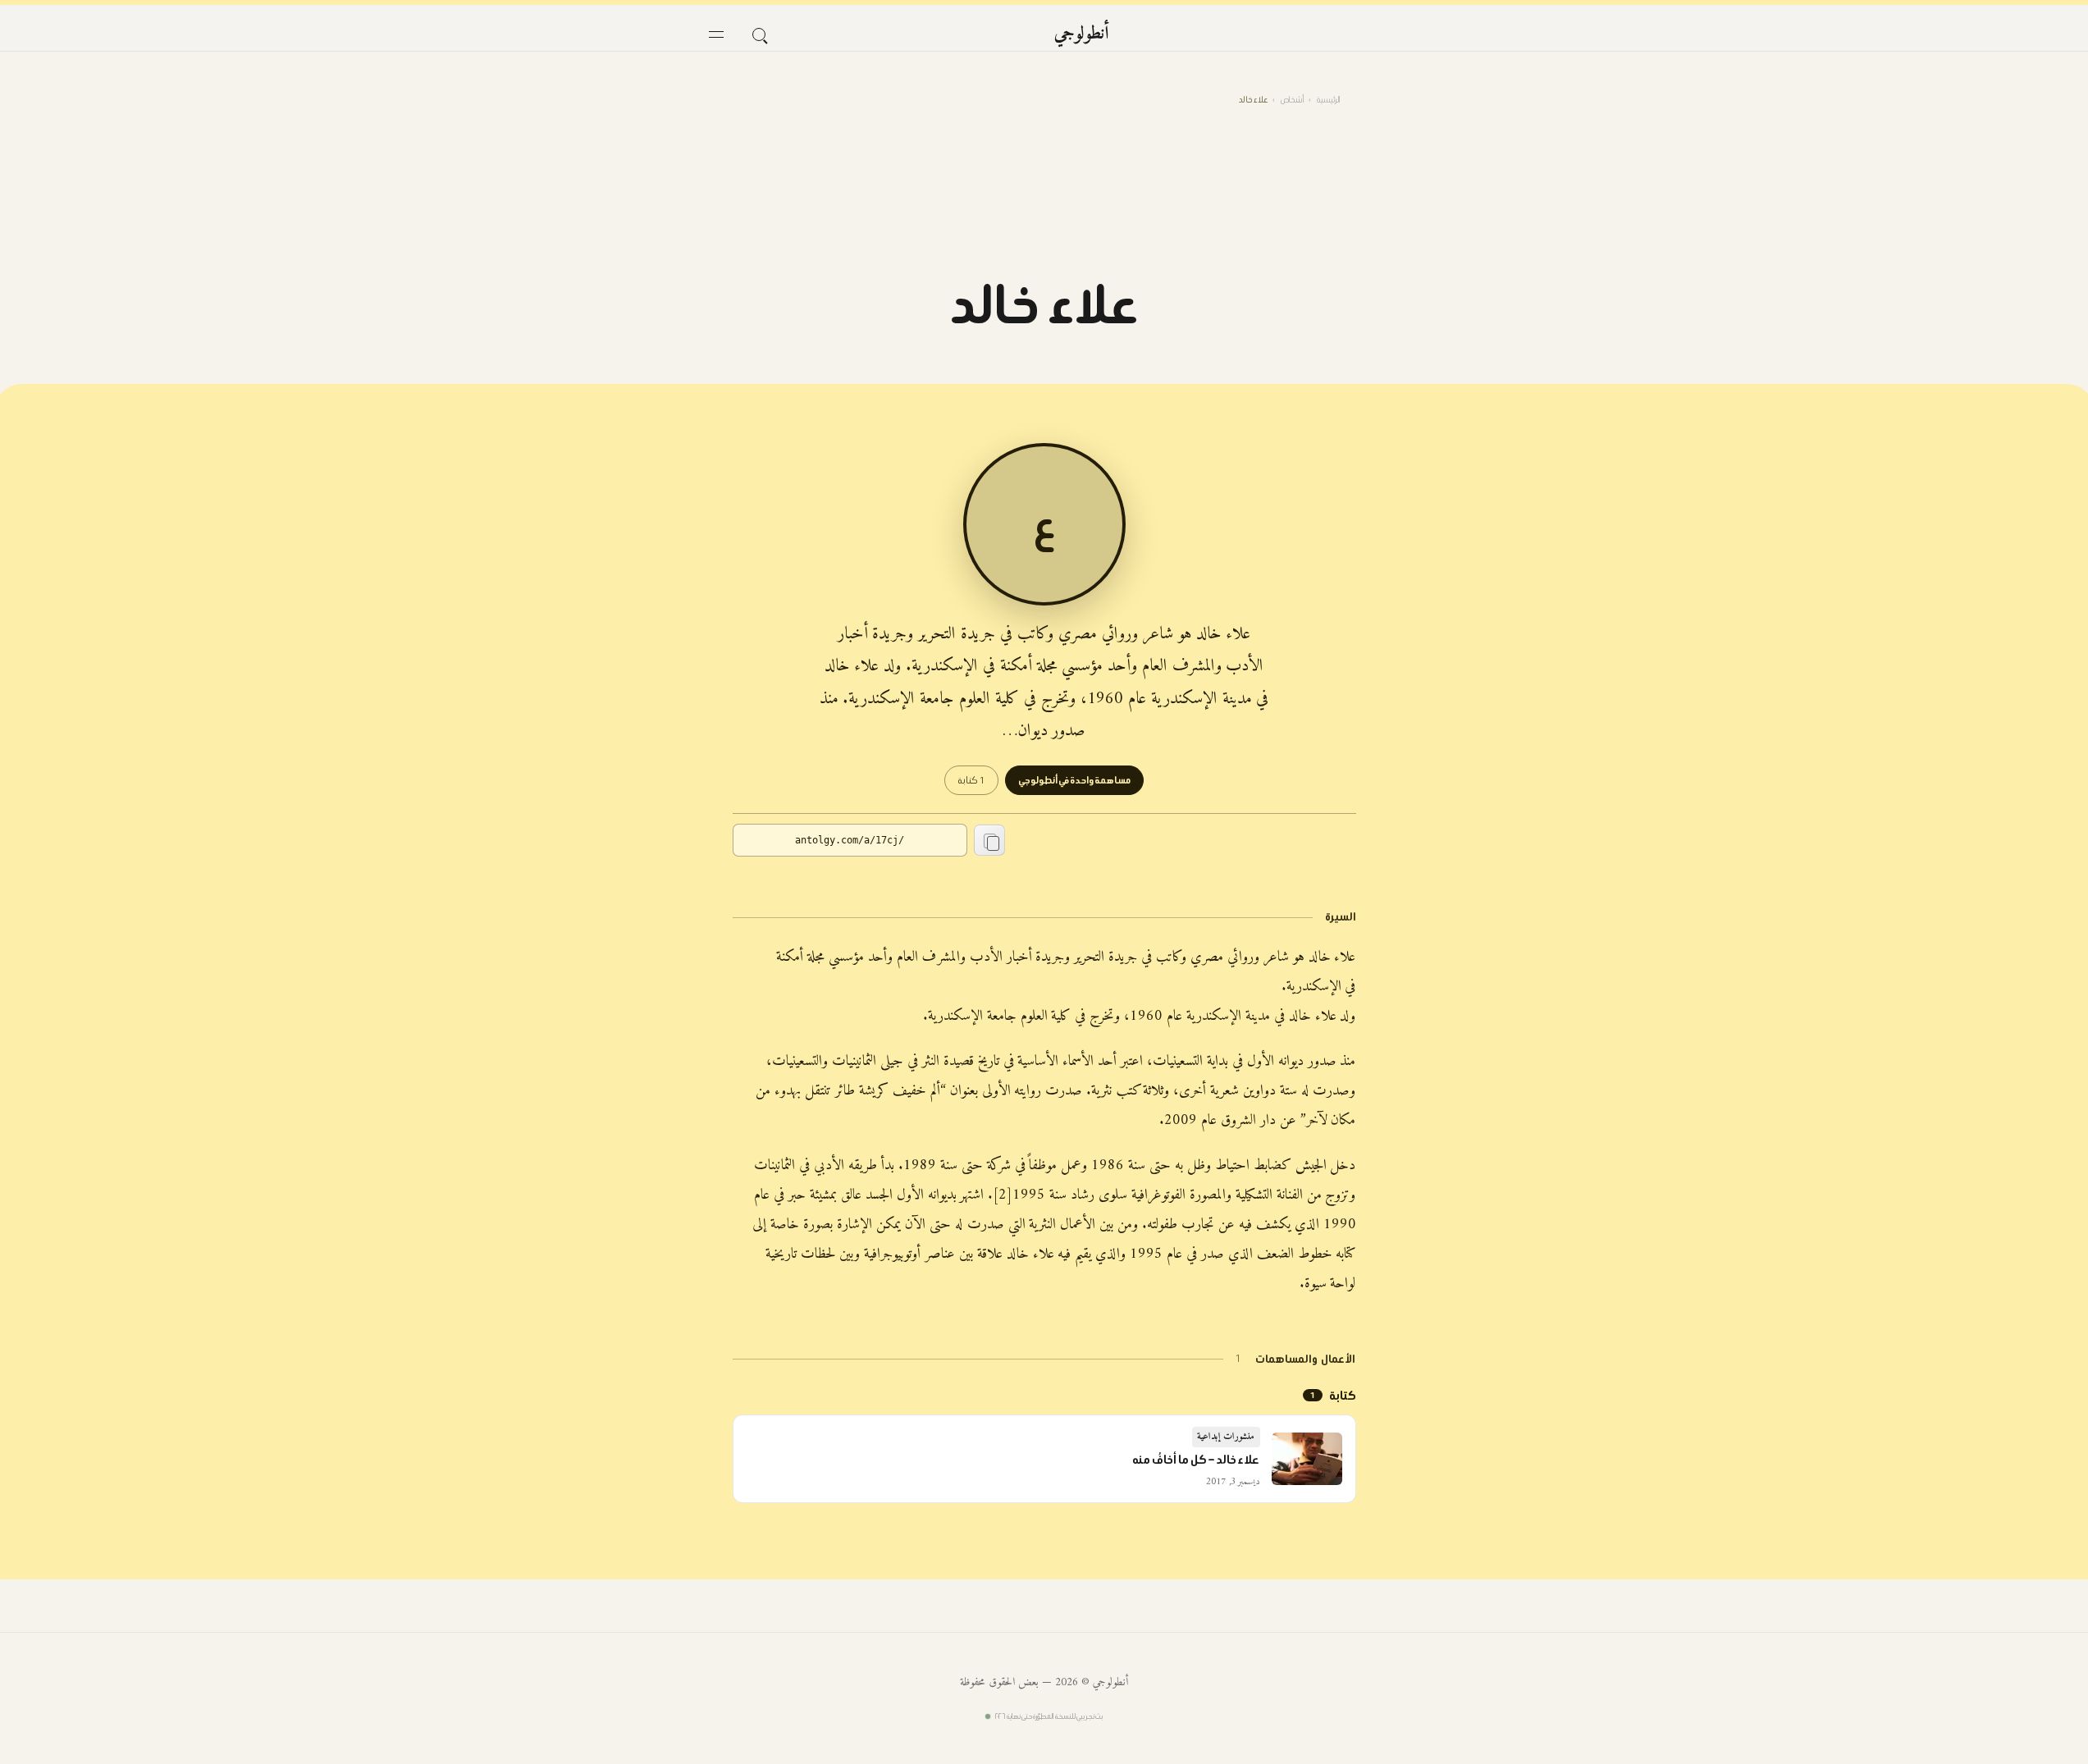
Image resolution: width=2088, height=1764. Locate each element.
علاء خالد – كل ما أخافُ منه (1196, 1460)
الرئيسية (1328, 100)
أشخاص (1292, 100)
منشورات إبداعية (1226, 1437)
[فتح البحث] (759, 34)
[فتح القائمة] (716, 34)
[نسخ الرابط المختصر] (989, 840)
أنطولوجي (1082, 34)
